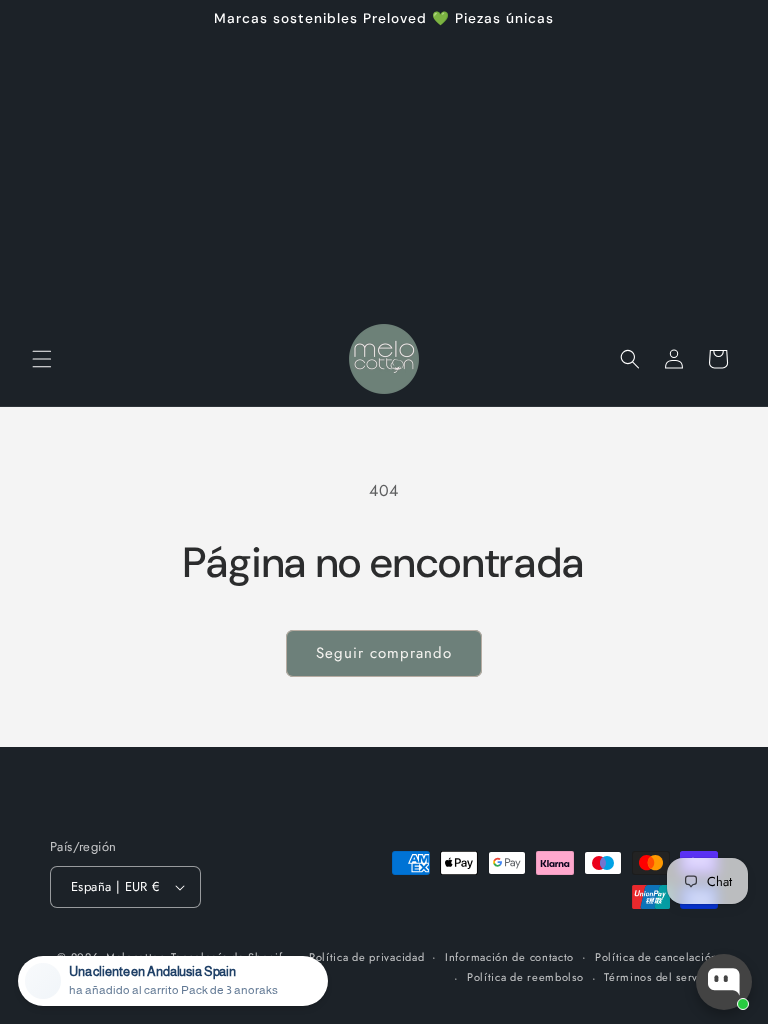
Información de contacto (509, 957)
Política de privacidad (366, 957)
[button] (42, 359)
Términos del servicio (661, 977)
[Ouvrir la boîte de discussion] (724, 982)
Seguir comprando (384, 653)
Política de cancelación (656, 957)
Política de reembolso (525, 977)
